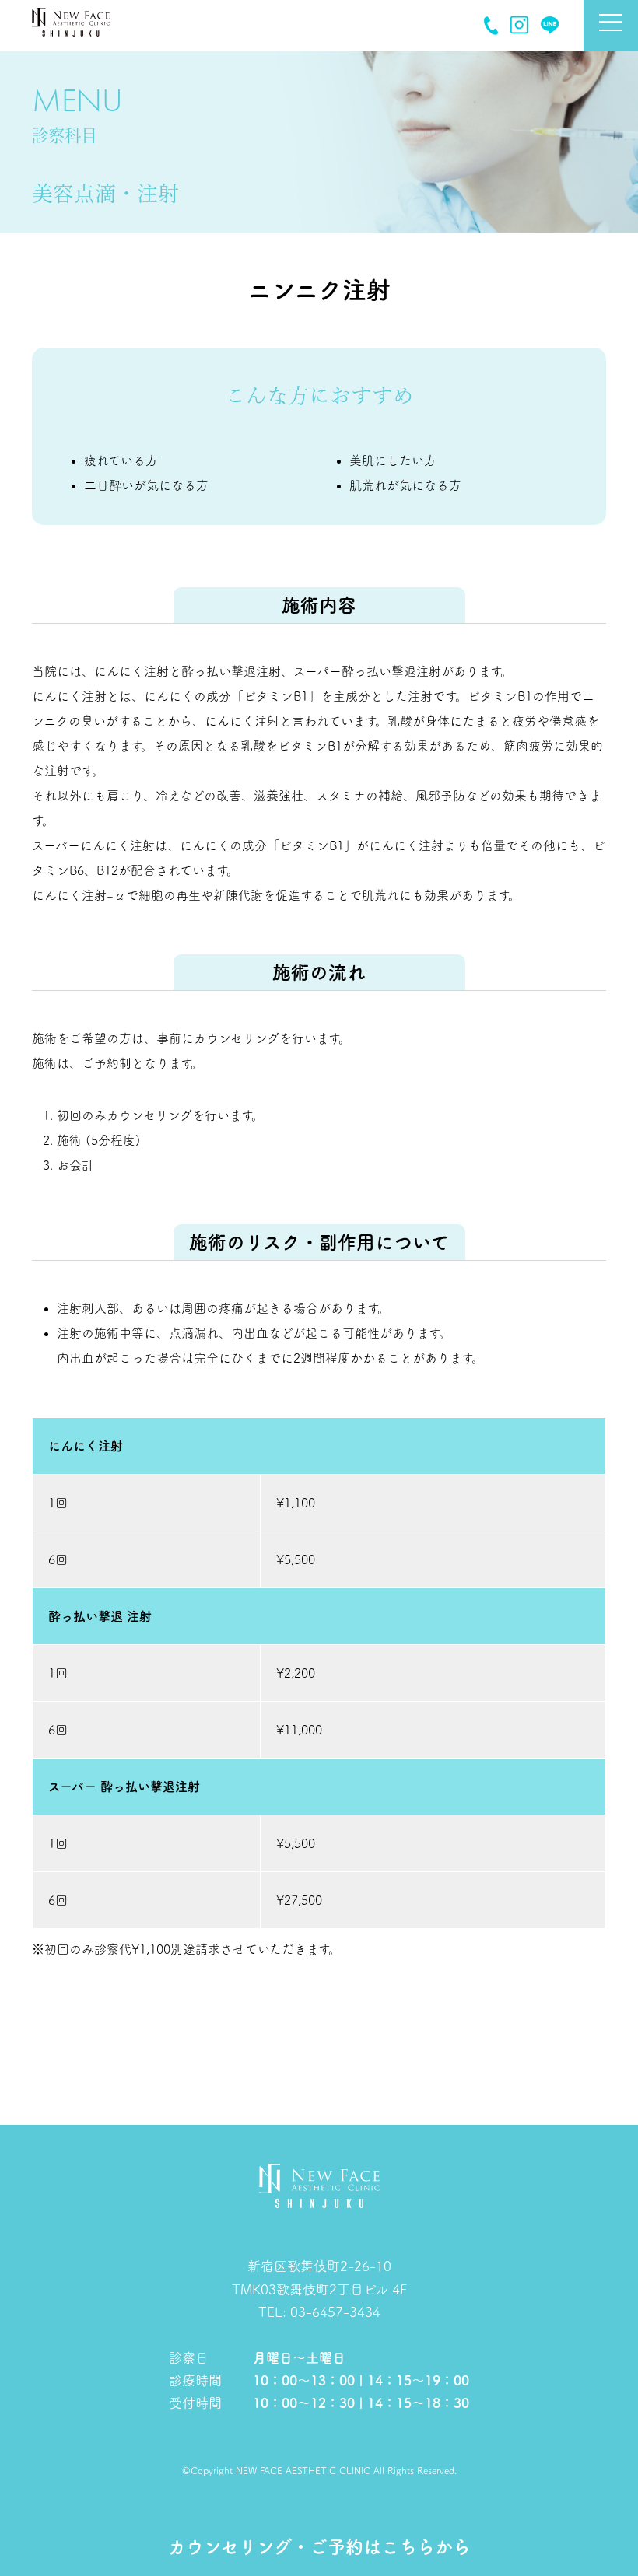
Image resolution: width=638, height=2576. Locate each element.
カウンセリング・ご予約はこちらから (319, 2547)
